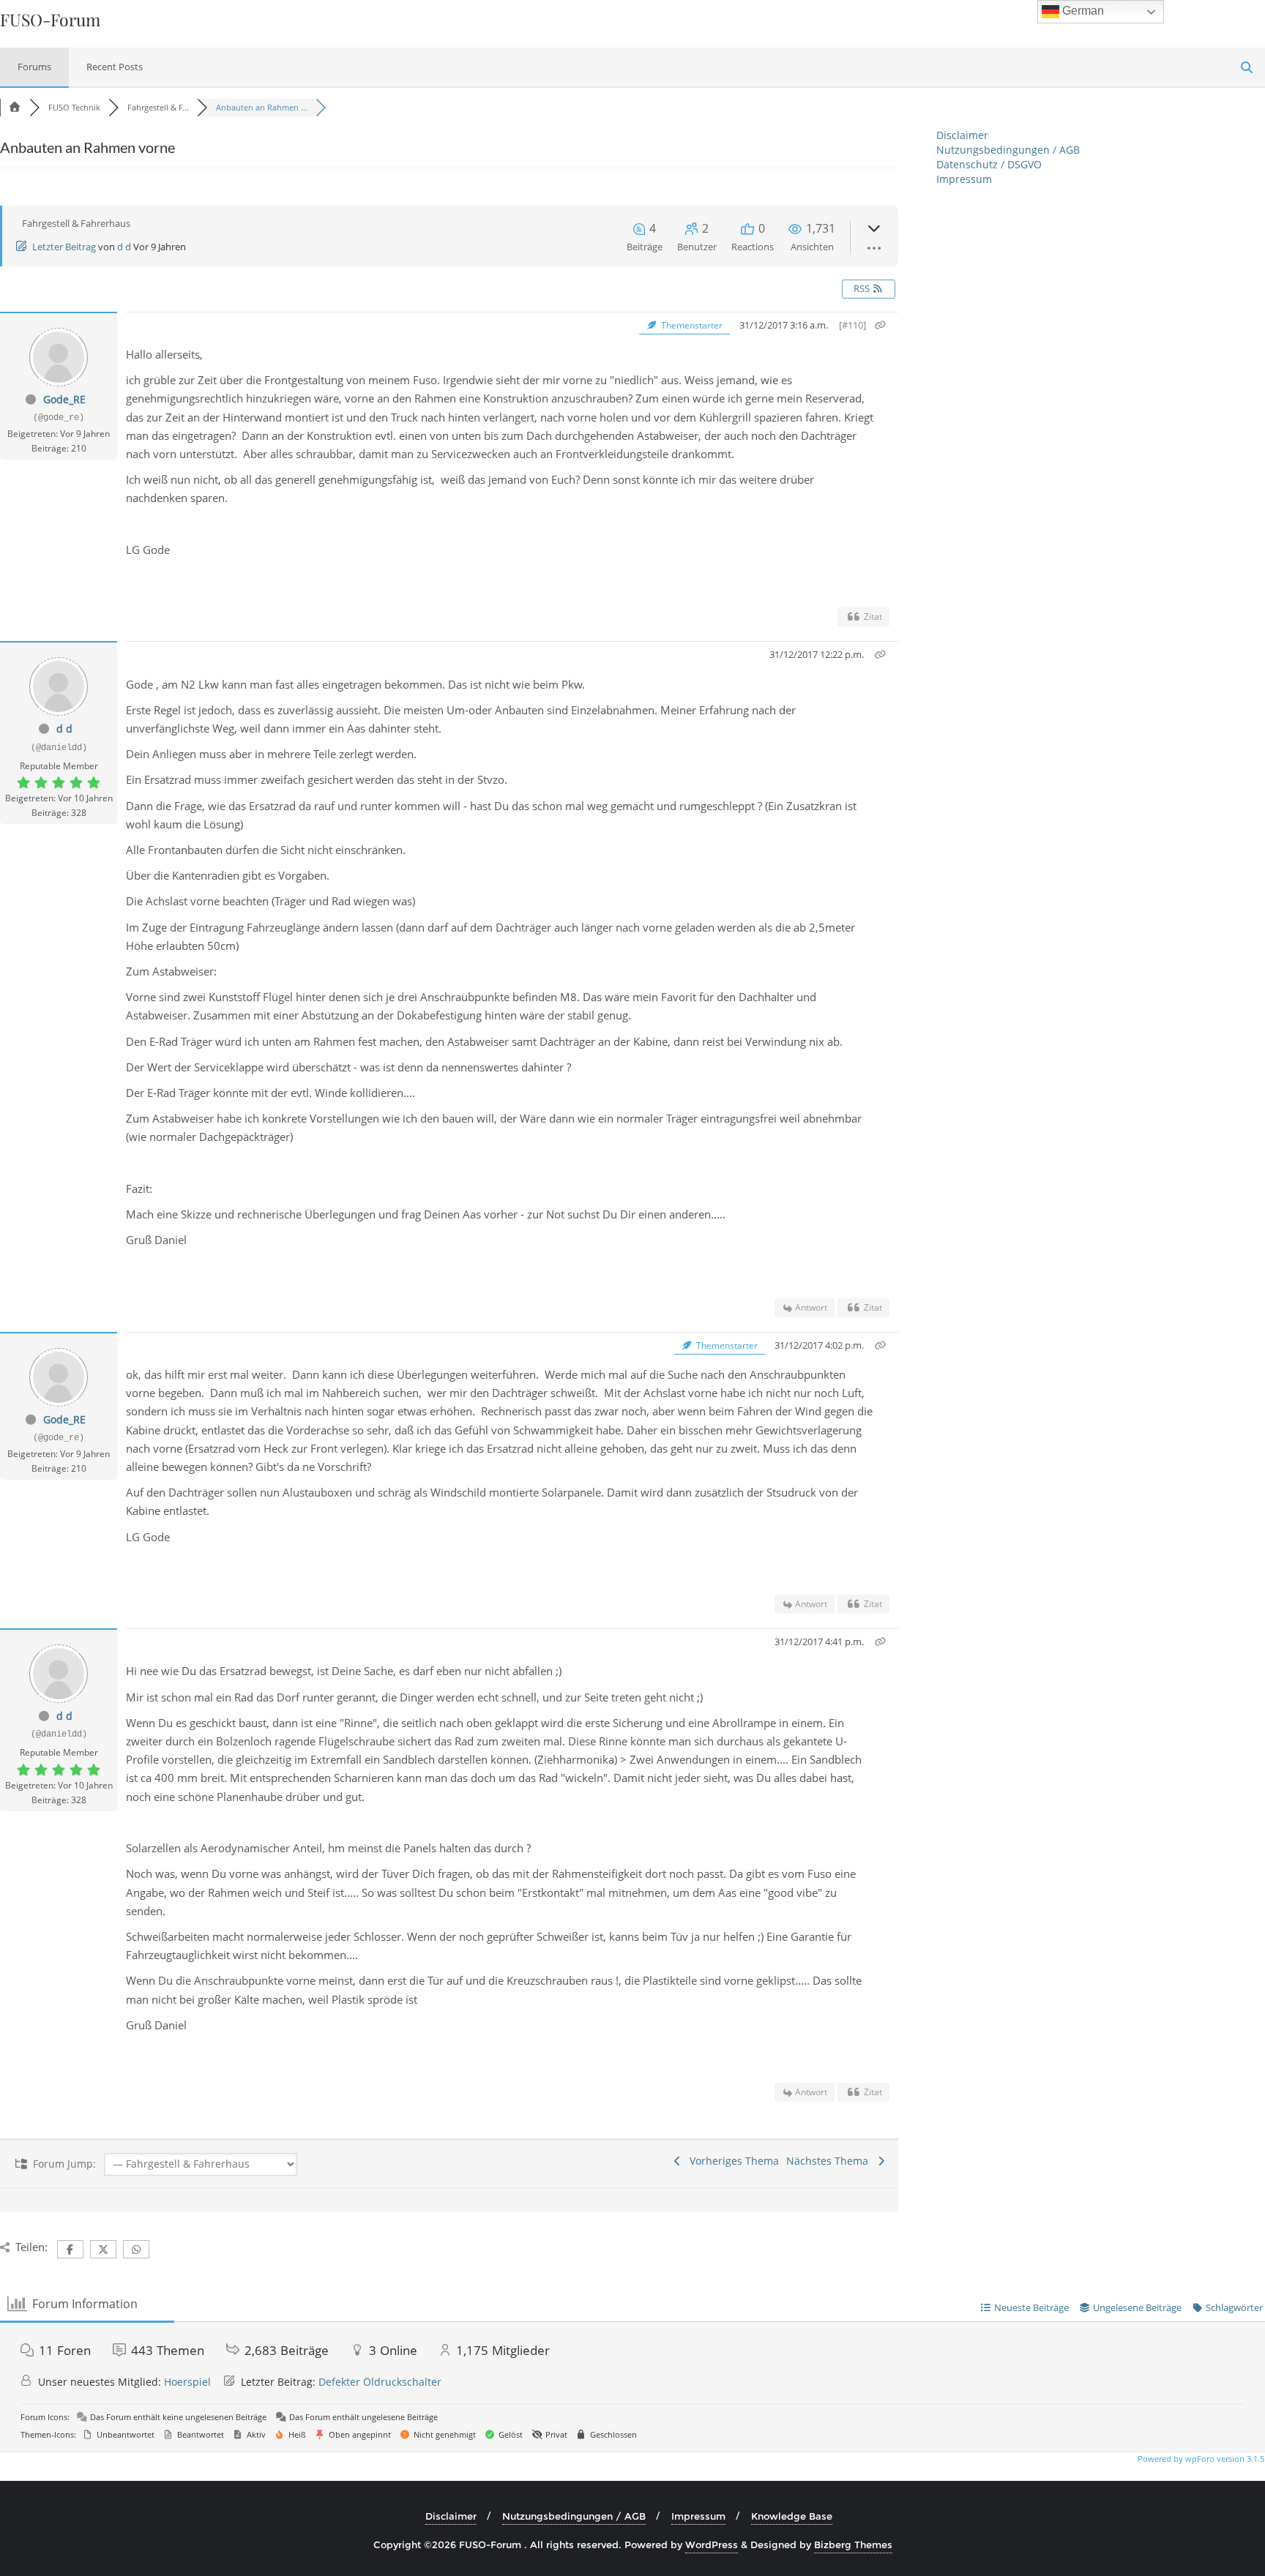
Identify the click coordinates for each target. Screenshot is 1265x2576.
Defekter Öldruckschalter (380, 2382)
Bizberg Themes (853, 2545)
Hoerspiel (187, 2382)
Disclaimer (962, 135)
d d (124, 247)
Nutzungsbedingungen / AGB (1008, 150)
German (1082, 11)
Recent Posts (115, 67)
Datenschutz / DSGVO (989, 164)
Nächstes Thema (830, 2161)
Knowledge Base (792, 2516)
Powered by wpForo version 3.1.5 (1200, 2459)
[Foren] (15, 107)
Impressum (964, 179)
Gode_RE (64, 399)
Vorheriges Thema (731, 2161)
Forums (34, 67)
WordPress (712, 2545)
